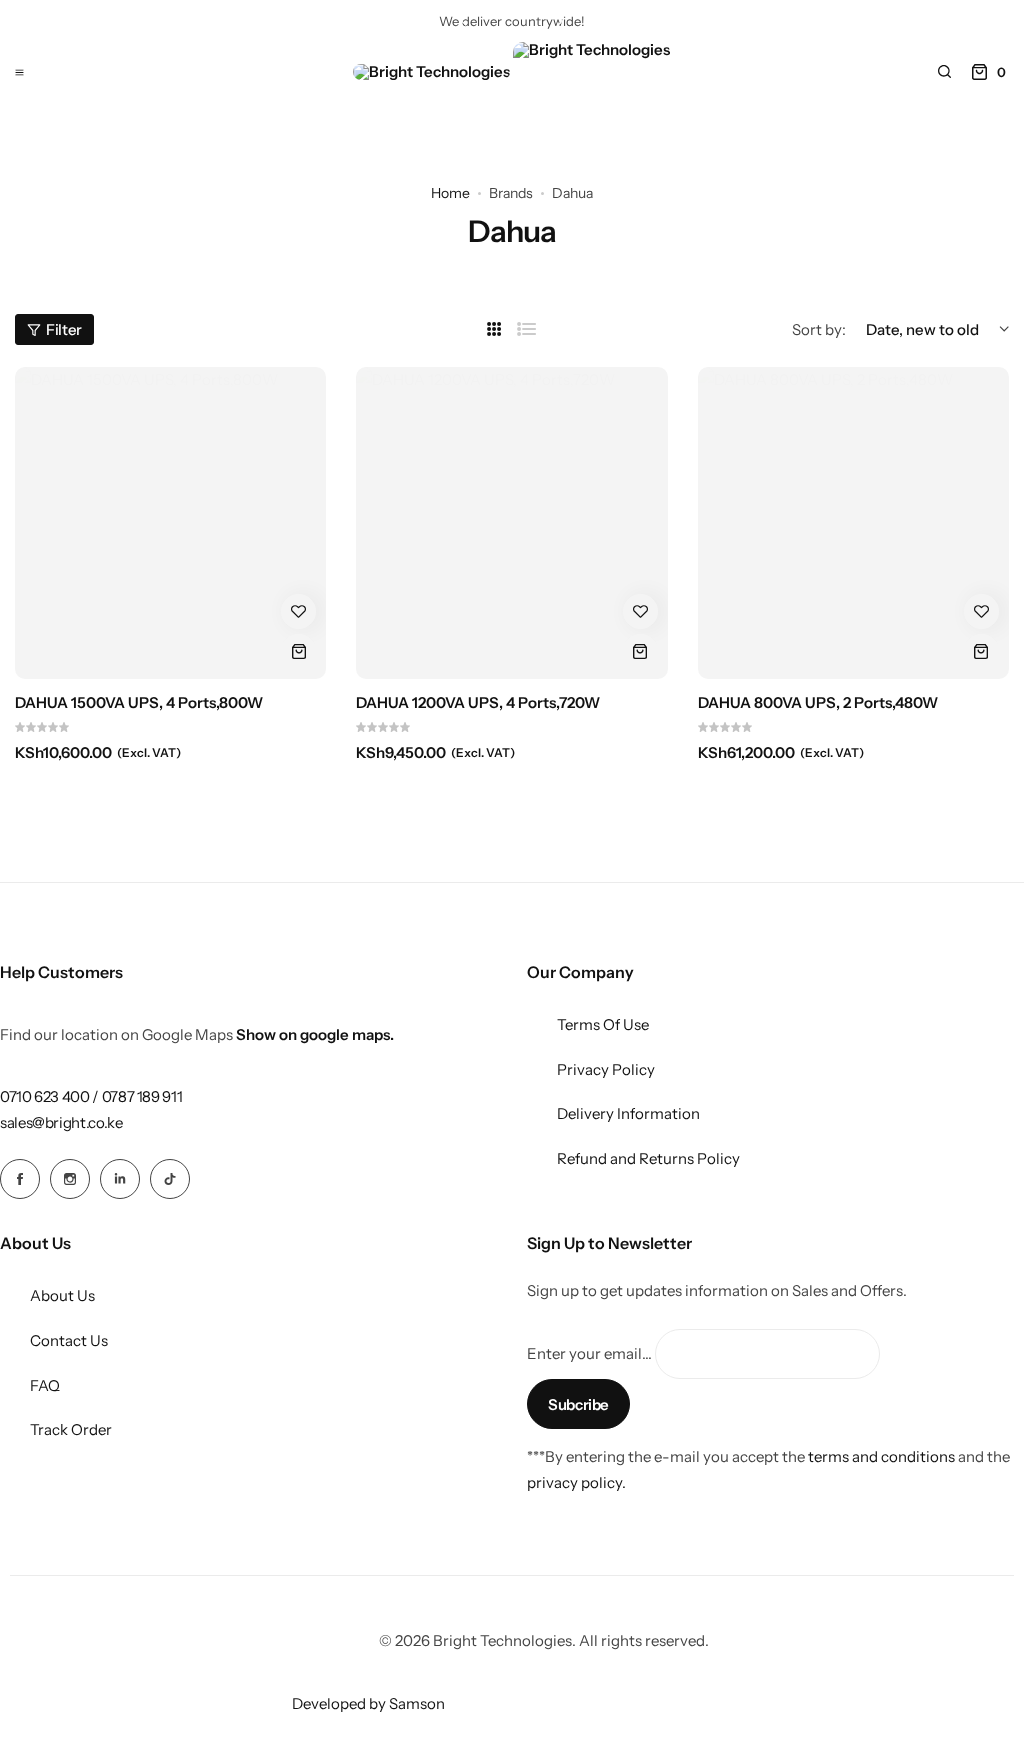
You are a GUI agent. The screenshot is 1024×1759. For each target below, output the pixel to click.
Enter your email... (589, 1353)
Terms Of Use (603, 1024)
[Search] (944, 72)
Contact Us (69, 1340)
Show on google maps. (315, 1034)
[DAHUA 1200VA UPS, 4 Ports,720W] (511, 522)
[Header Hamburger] (19, 71)
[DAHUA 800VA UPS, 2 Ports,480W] (853, 522)
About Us (62, 1295)
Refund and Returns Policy (648, 1158)
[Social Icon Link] (20, 1179)
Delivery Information (628, 1113)
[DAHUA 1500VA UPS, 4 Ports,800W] (170, 522)
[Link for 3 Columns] (494, 329)
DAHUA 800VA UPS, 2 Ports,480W (818, 703)
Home (450, 193)
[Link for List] (527, 329)
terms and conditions (881, 1456)
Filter (64, 329)
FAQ (45, 1385)
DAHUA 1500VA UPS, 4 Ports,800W (139, 703)
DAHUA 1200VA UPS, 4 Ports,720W (478, 703)
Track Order (71, 1429)
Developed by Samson (368, 1703)
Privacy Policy (606, 1069)
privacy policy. (576, 1482)
